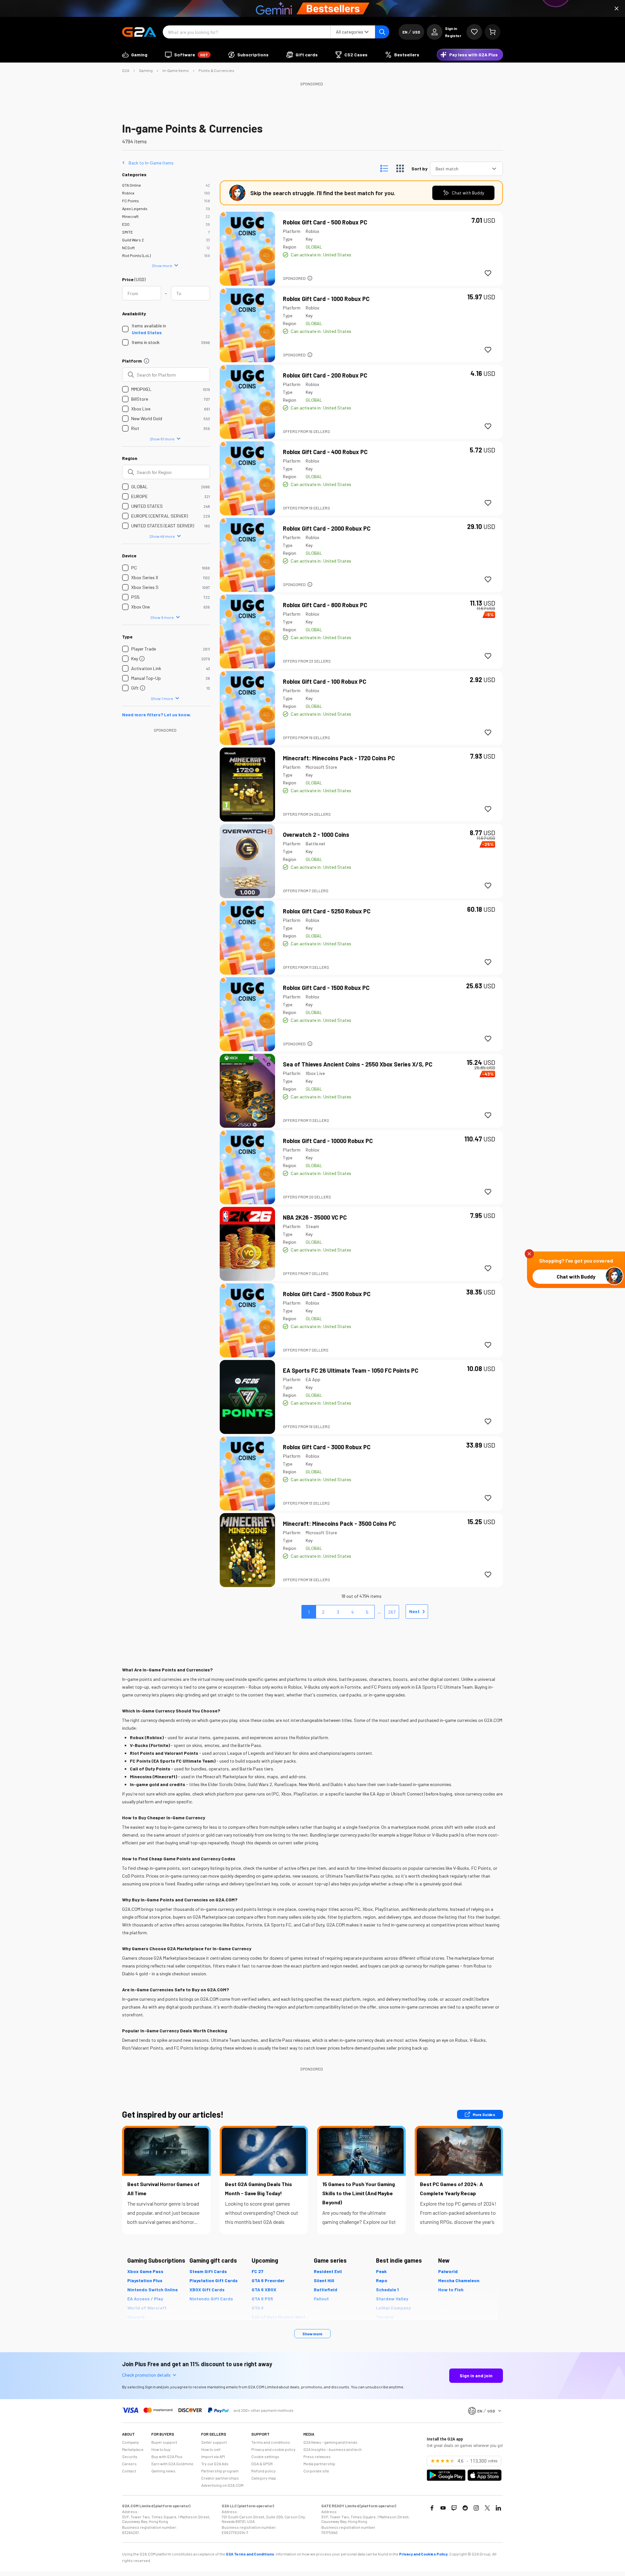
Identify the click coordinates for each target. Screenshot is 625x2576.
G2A (126, 70)
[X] (487, 2508)
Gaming (146, 70)
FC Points (131, 201)
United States (147, 332)
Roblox (128, 193)
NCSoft (128, 248)
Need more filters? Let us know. (157, 715)
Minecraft (130, 216)
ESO (126, 224)
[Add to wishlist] (488, 273)
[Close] (617, 8)
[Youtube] (443, 2508)
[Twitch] (454, 2508)
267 (392, 1612)
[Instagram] (476, 2508)
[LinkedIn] (498, 2508)
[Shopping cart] (493, 32)
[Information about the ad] (310, 278)
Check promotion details (146, 2375)
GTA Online (132, 185)
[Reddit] (465, 2508)
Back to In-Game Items (151, 163)
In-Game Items (176, 70)
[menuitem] (135, 55)
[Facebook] (432, 2508)
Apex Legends (135, 208)
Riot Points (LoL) (136, 255)
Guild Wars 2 (133, 240)
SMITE (127, 232)
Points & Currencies (216, 70)
